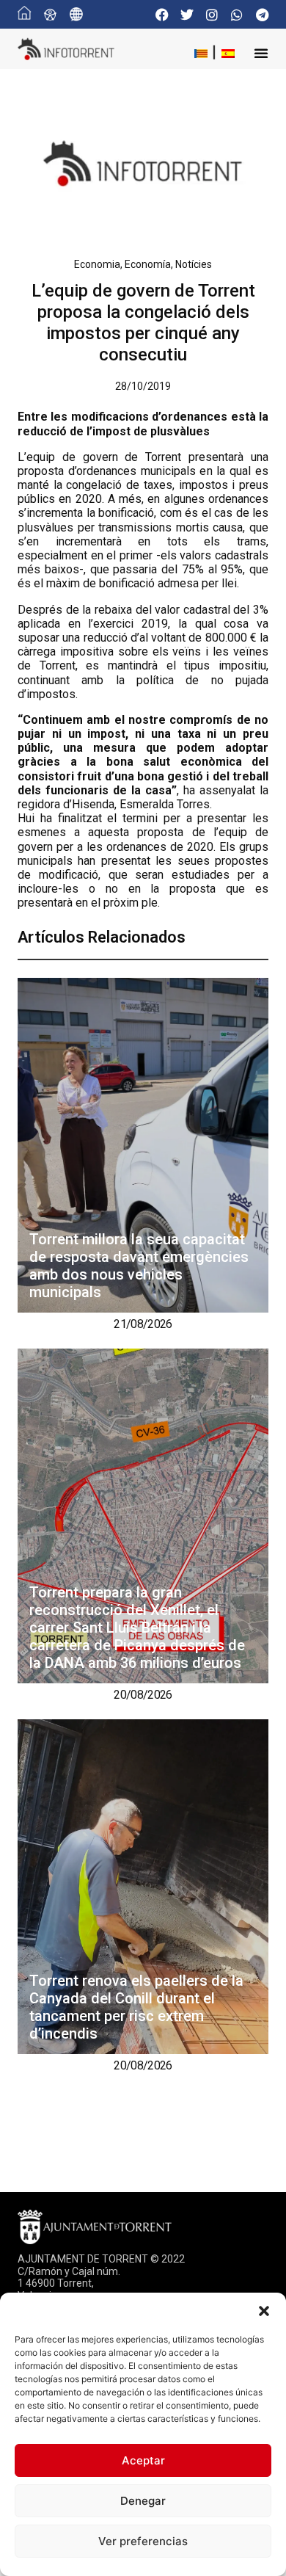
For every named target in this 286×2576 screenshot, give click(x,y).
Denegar (143, 2501)
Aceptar (143, 2460)
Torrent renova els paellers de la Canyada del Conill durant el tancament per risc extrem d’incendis (136, 2007)
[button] (264, 2311)
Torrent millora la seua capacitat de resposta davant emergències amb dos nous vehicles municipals (139, 1266)
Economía (148, 264)
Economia (97, 264)
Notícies (194, 264)
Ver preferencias (143, 2541)
